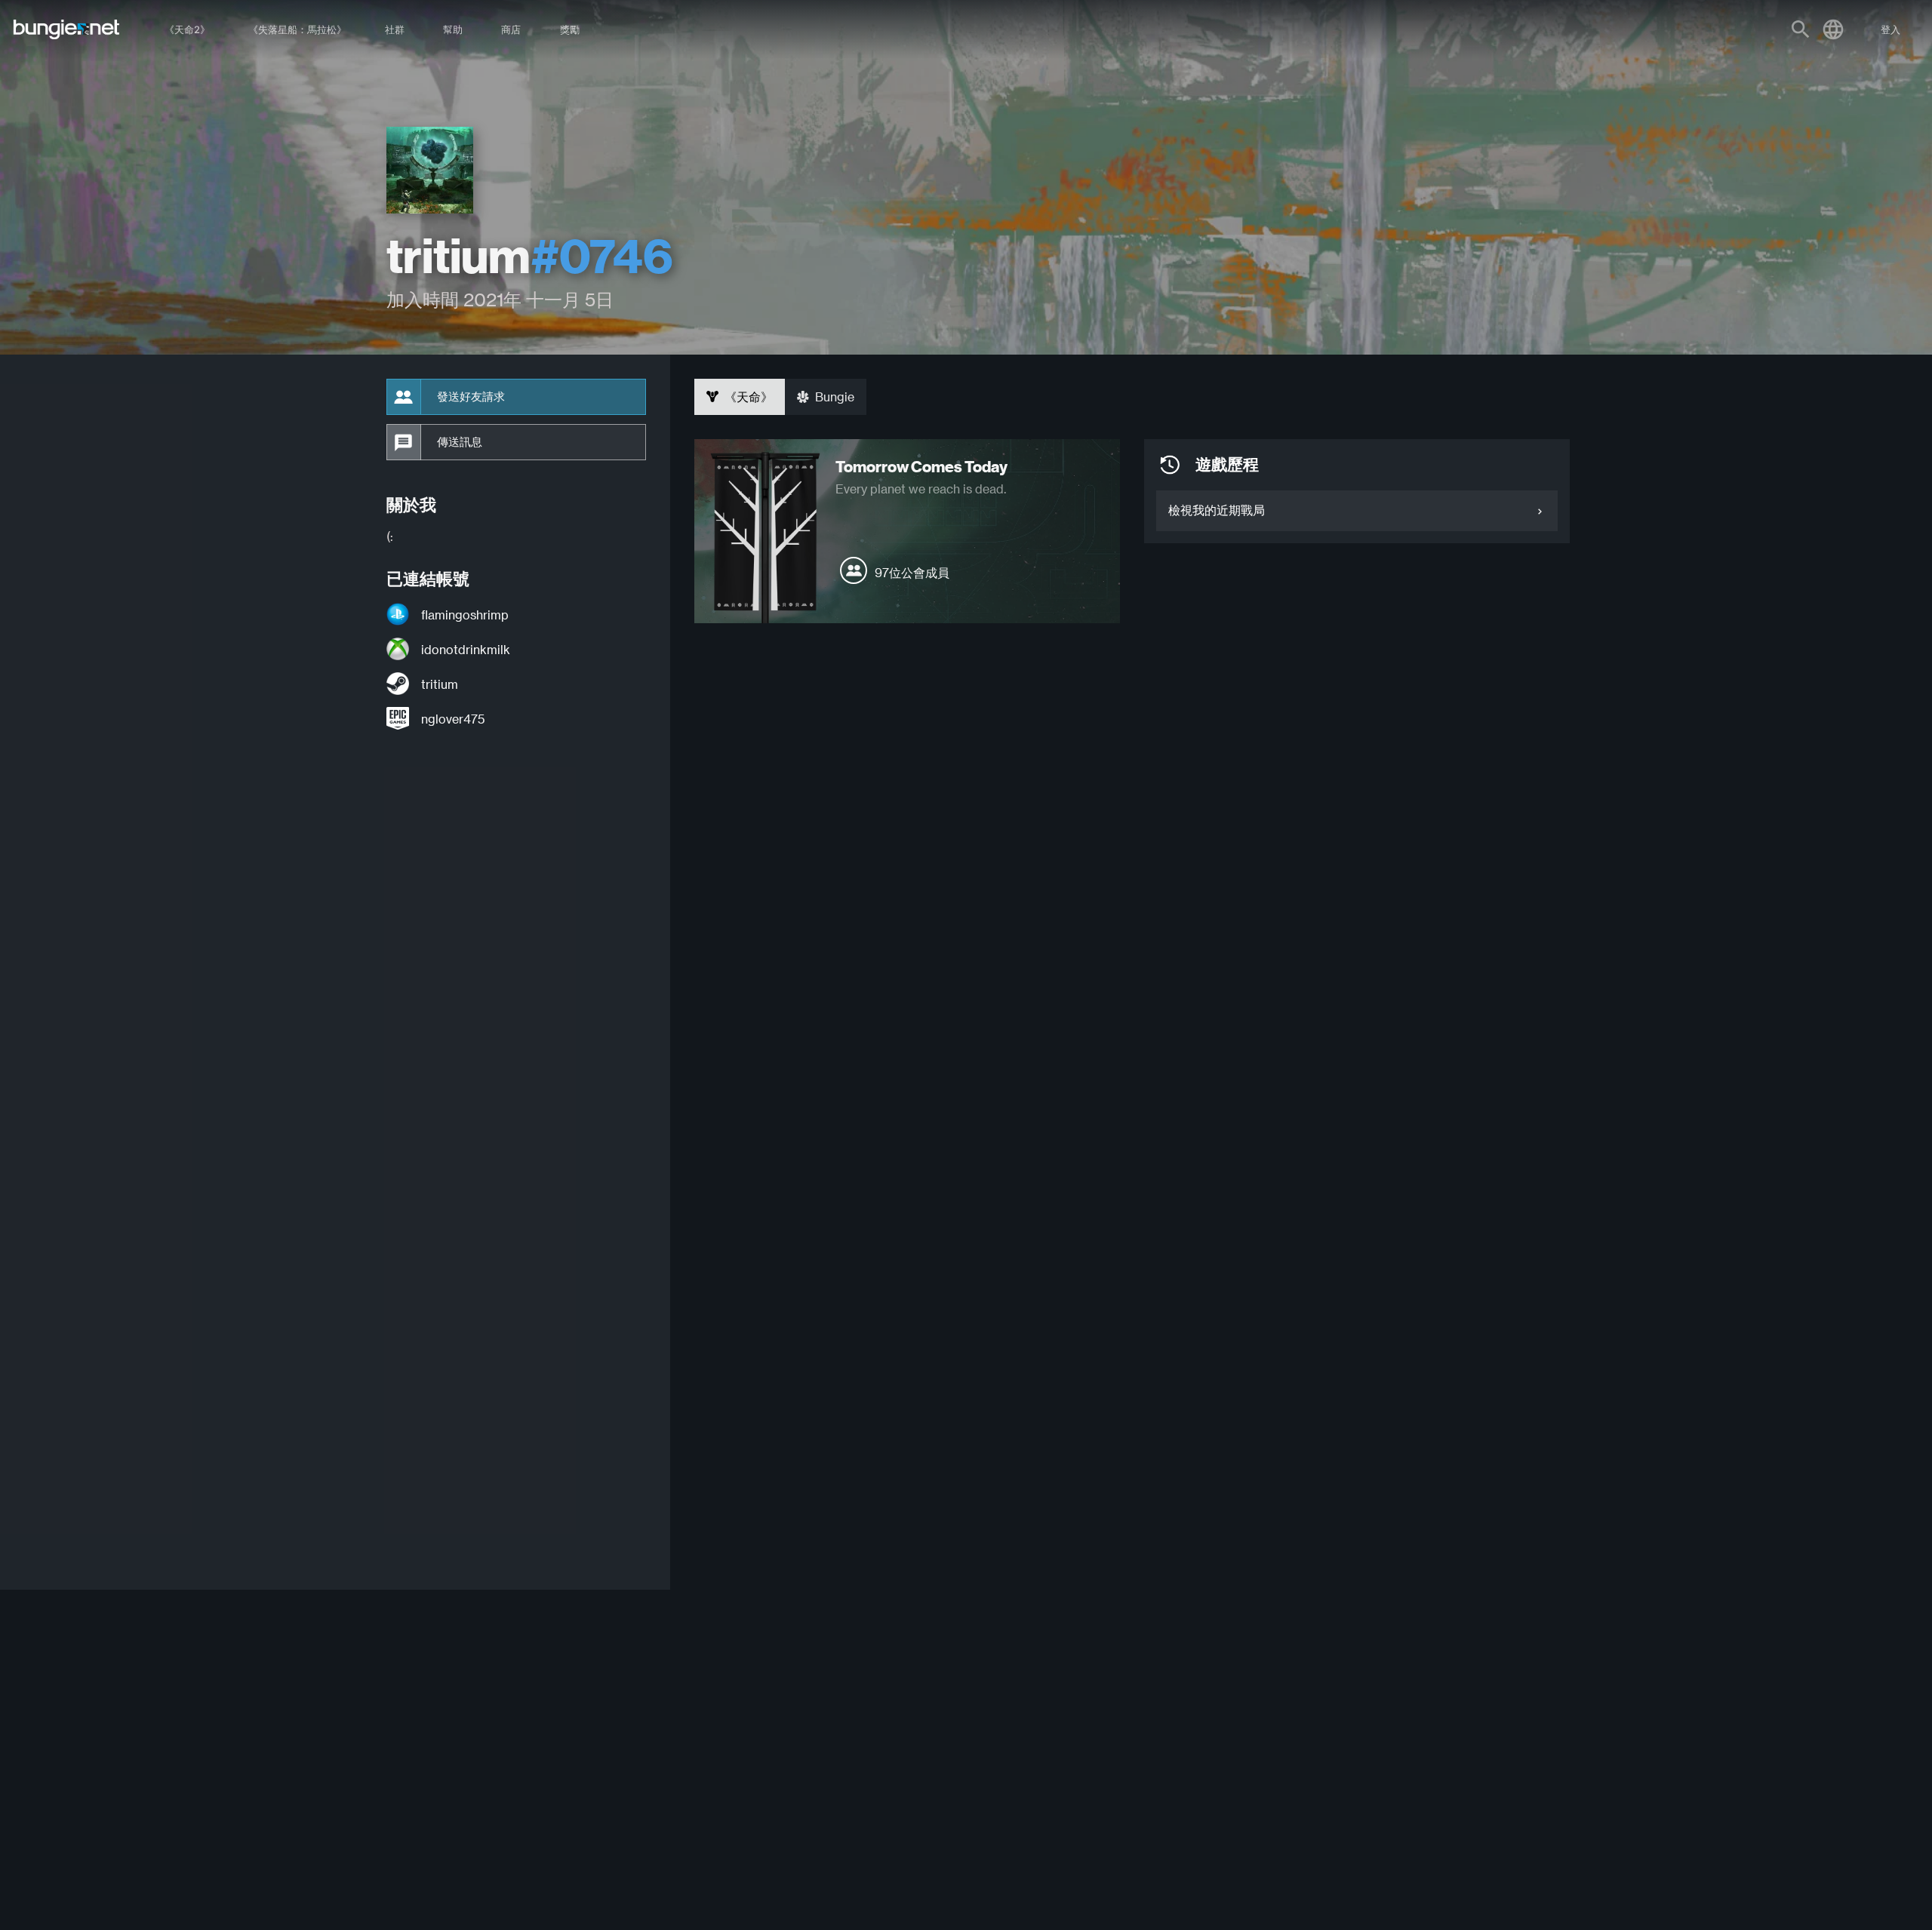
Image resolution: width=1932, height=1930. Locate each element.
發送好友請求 (471, 397)
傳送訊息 (460, 442)
